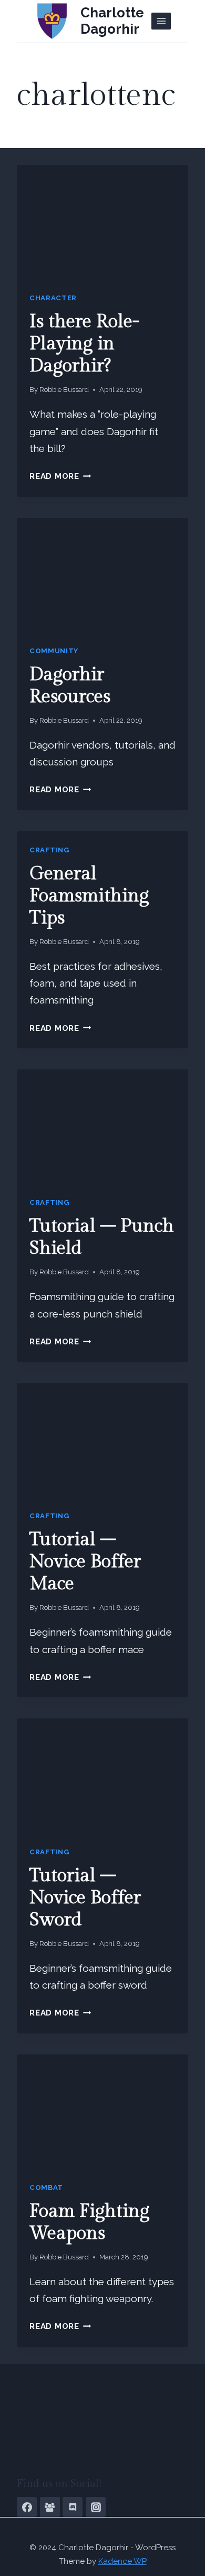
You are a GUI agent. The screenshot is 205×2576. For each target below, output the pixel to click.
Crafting (49, 850)
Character (53, 298)
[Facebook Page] (27, 2507)
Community (54, 651)
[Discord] (73, 2507)
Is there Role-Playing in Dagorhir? (84, 344)
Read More (60, 476)
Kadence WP (122, 2561)
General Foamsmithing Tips (89, 896)
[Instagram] (96, 2507)
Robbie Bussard (64, 390)
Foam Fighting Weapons (89, 2222)
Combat (46, 2187)
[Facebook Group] (50, 2507)
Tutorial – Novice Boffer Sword (85, 1898)
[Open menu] (161, 21)
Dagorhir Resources (70, 686)
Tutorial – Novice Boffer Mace (85, 1562)
